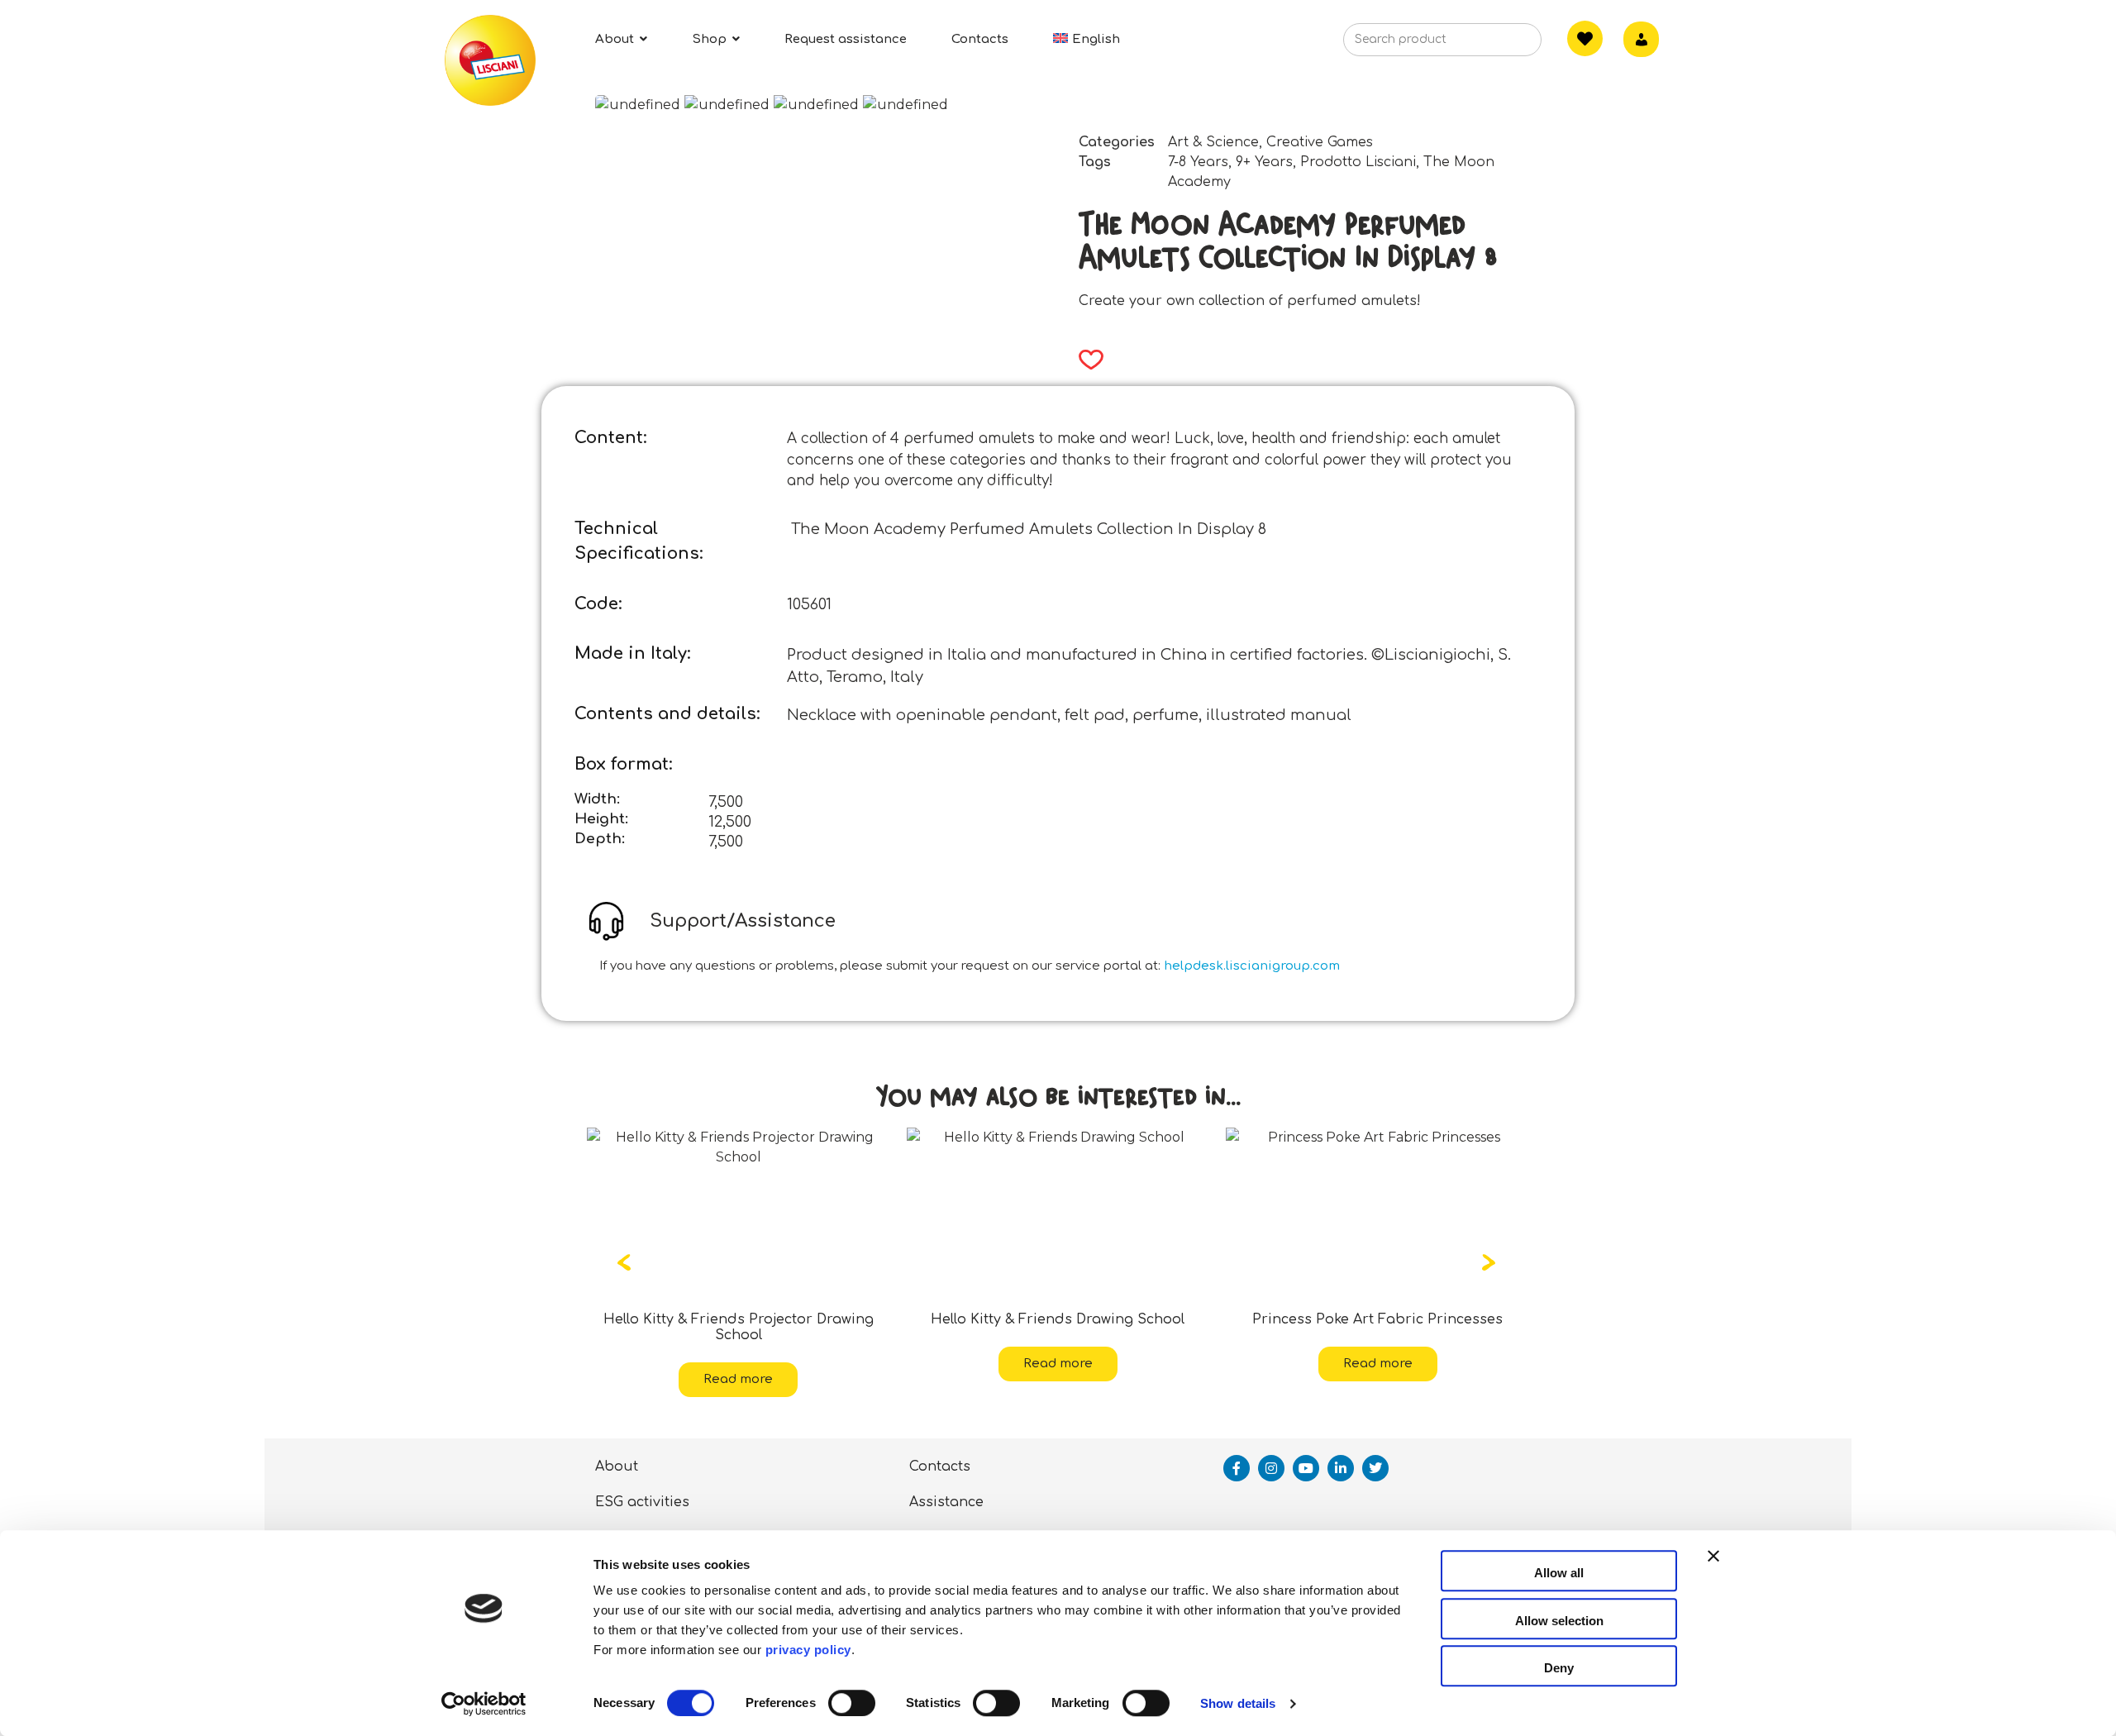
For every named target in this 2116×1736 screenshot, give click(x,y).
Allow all (1559, 1573)
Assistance (946, 1486)
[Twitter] (1375, 1452)
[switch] (852, 1703)
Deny (1559, 1668)
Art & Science (1213, 142)
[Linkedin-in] (1341, 1452)
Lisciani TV (634, 1523)
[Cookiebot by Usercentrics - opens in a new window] (484, 1704)
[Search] (1504, 45)
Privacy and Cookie (977, 1523)
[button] (1086, 360)
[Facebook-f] (1237, 1452)
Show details (1238, 1703)
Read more (738, 1364)
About (617, 1451)
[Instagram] (1271, 1452)
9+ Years (1264, 162)
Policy (1068, 1523)
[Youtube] (1306, 1452)
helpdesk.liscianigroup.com (1252, 966)
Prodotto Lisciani (1358, 162)
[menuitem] (1087, 39)
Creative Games (1320, 142)
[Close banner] (1713, 1571)
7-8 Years (1198, 162)
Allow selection (1559, 1621)
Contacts (940, 1451)
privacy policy (808, 1650)
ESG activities (642, 1486)
